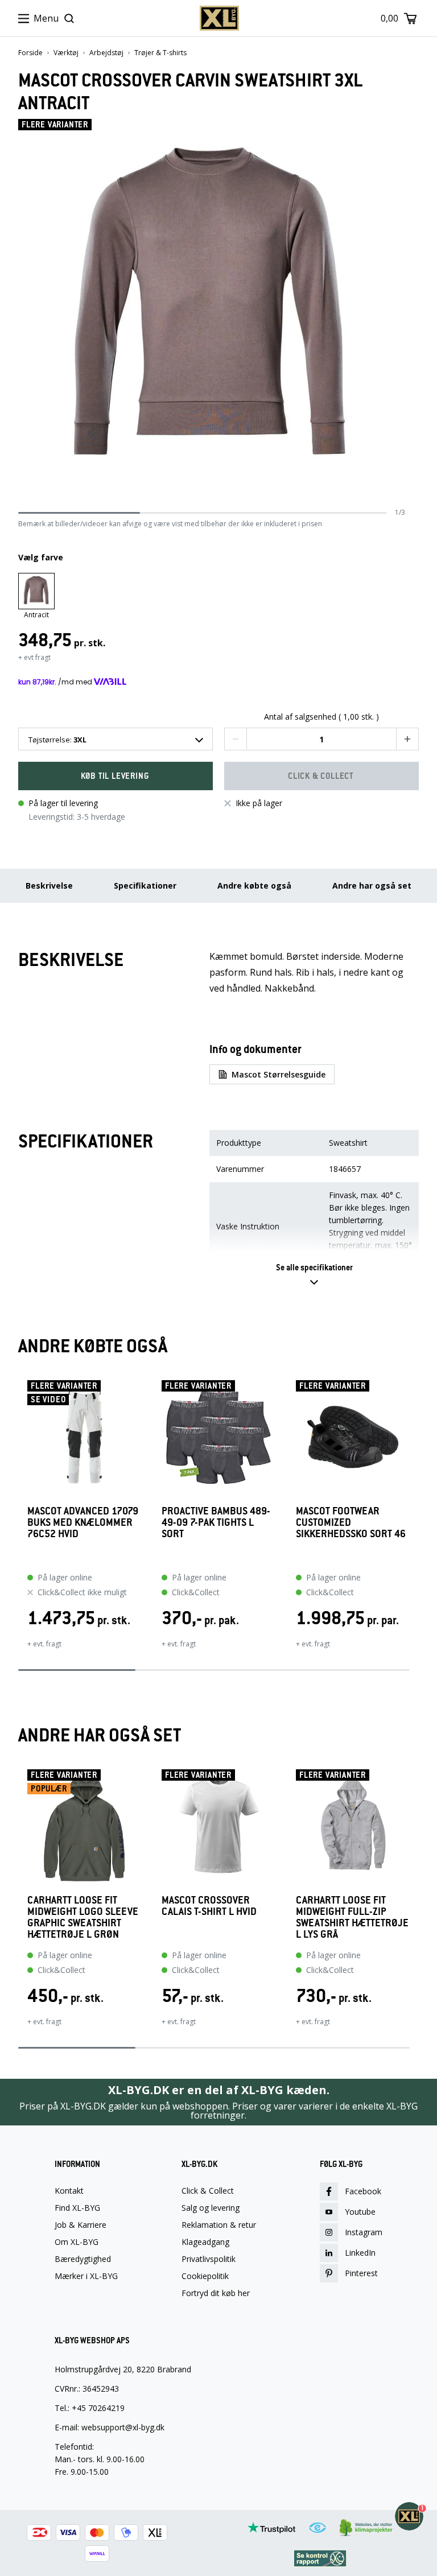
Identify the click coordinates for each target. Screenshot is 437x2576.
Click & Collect (208, 2191)
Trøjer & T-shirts (160, 53)
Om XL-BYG (77, 2242)
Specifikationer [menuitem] (145, 886)
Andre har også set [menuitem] (372, 886)
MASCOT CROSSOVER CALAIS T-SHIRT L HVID (209, 1906)
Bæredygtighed (83, 2259)
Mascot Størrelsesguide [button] (279, 1074)
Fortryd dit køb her (216, 2293)
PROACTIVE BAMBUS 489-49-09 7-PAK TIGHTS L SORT (216, 1523)
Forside (30, 53)
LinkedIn (360, 2253)
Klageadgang (205, 2242)
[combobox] (116, 739)
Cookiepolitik (205, 2276)
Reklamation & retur (219, 2225)
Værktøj (66, 53)
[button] (236, 739)
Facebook (363, 2191)
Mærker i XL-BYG (86, 2276)
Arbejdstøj (106, 53)
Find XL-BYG (77, 2208)
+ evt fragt (34, 657)
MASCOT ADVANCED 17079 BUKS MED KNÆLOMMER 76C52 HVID (83, 1523)
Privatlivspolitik (209, 2259)
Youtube (360, 2212)
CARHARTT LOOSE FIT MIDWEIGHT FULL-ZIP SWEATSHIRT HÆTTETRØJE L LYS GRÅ (352, 1917)
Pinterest (361, 2273)
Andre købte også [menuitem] (254, 886)
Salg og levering (211, 2208)
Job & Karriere (81, 2225)
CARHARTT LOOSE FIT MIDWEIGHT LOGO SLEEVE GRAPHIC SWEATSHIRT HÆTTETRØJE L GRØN (83, 1917)
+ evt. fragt (44, 1644)
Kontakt (69, 2191)
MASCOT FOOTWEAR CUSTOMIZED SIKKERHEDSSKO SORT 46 (351, 1523)
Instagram (364, 2232)
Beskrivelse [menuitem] (49, 886)
